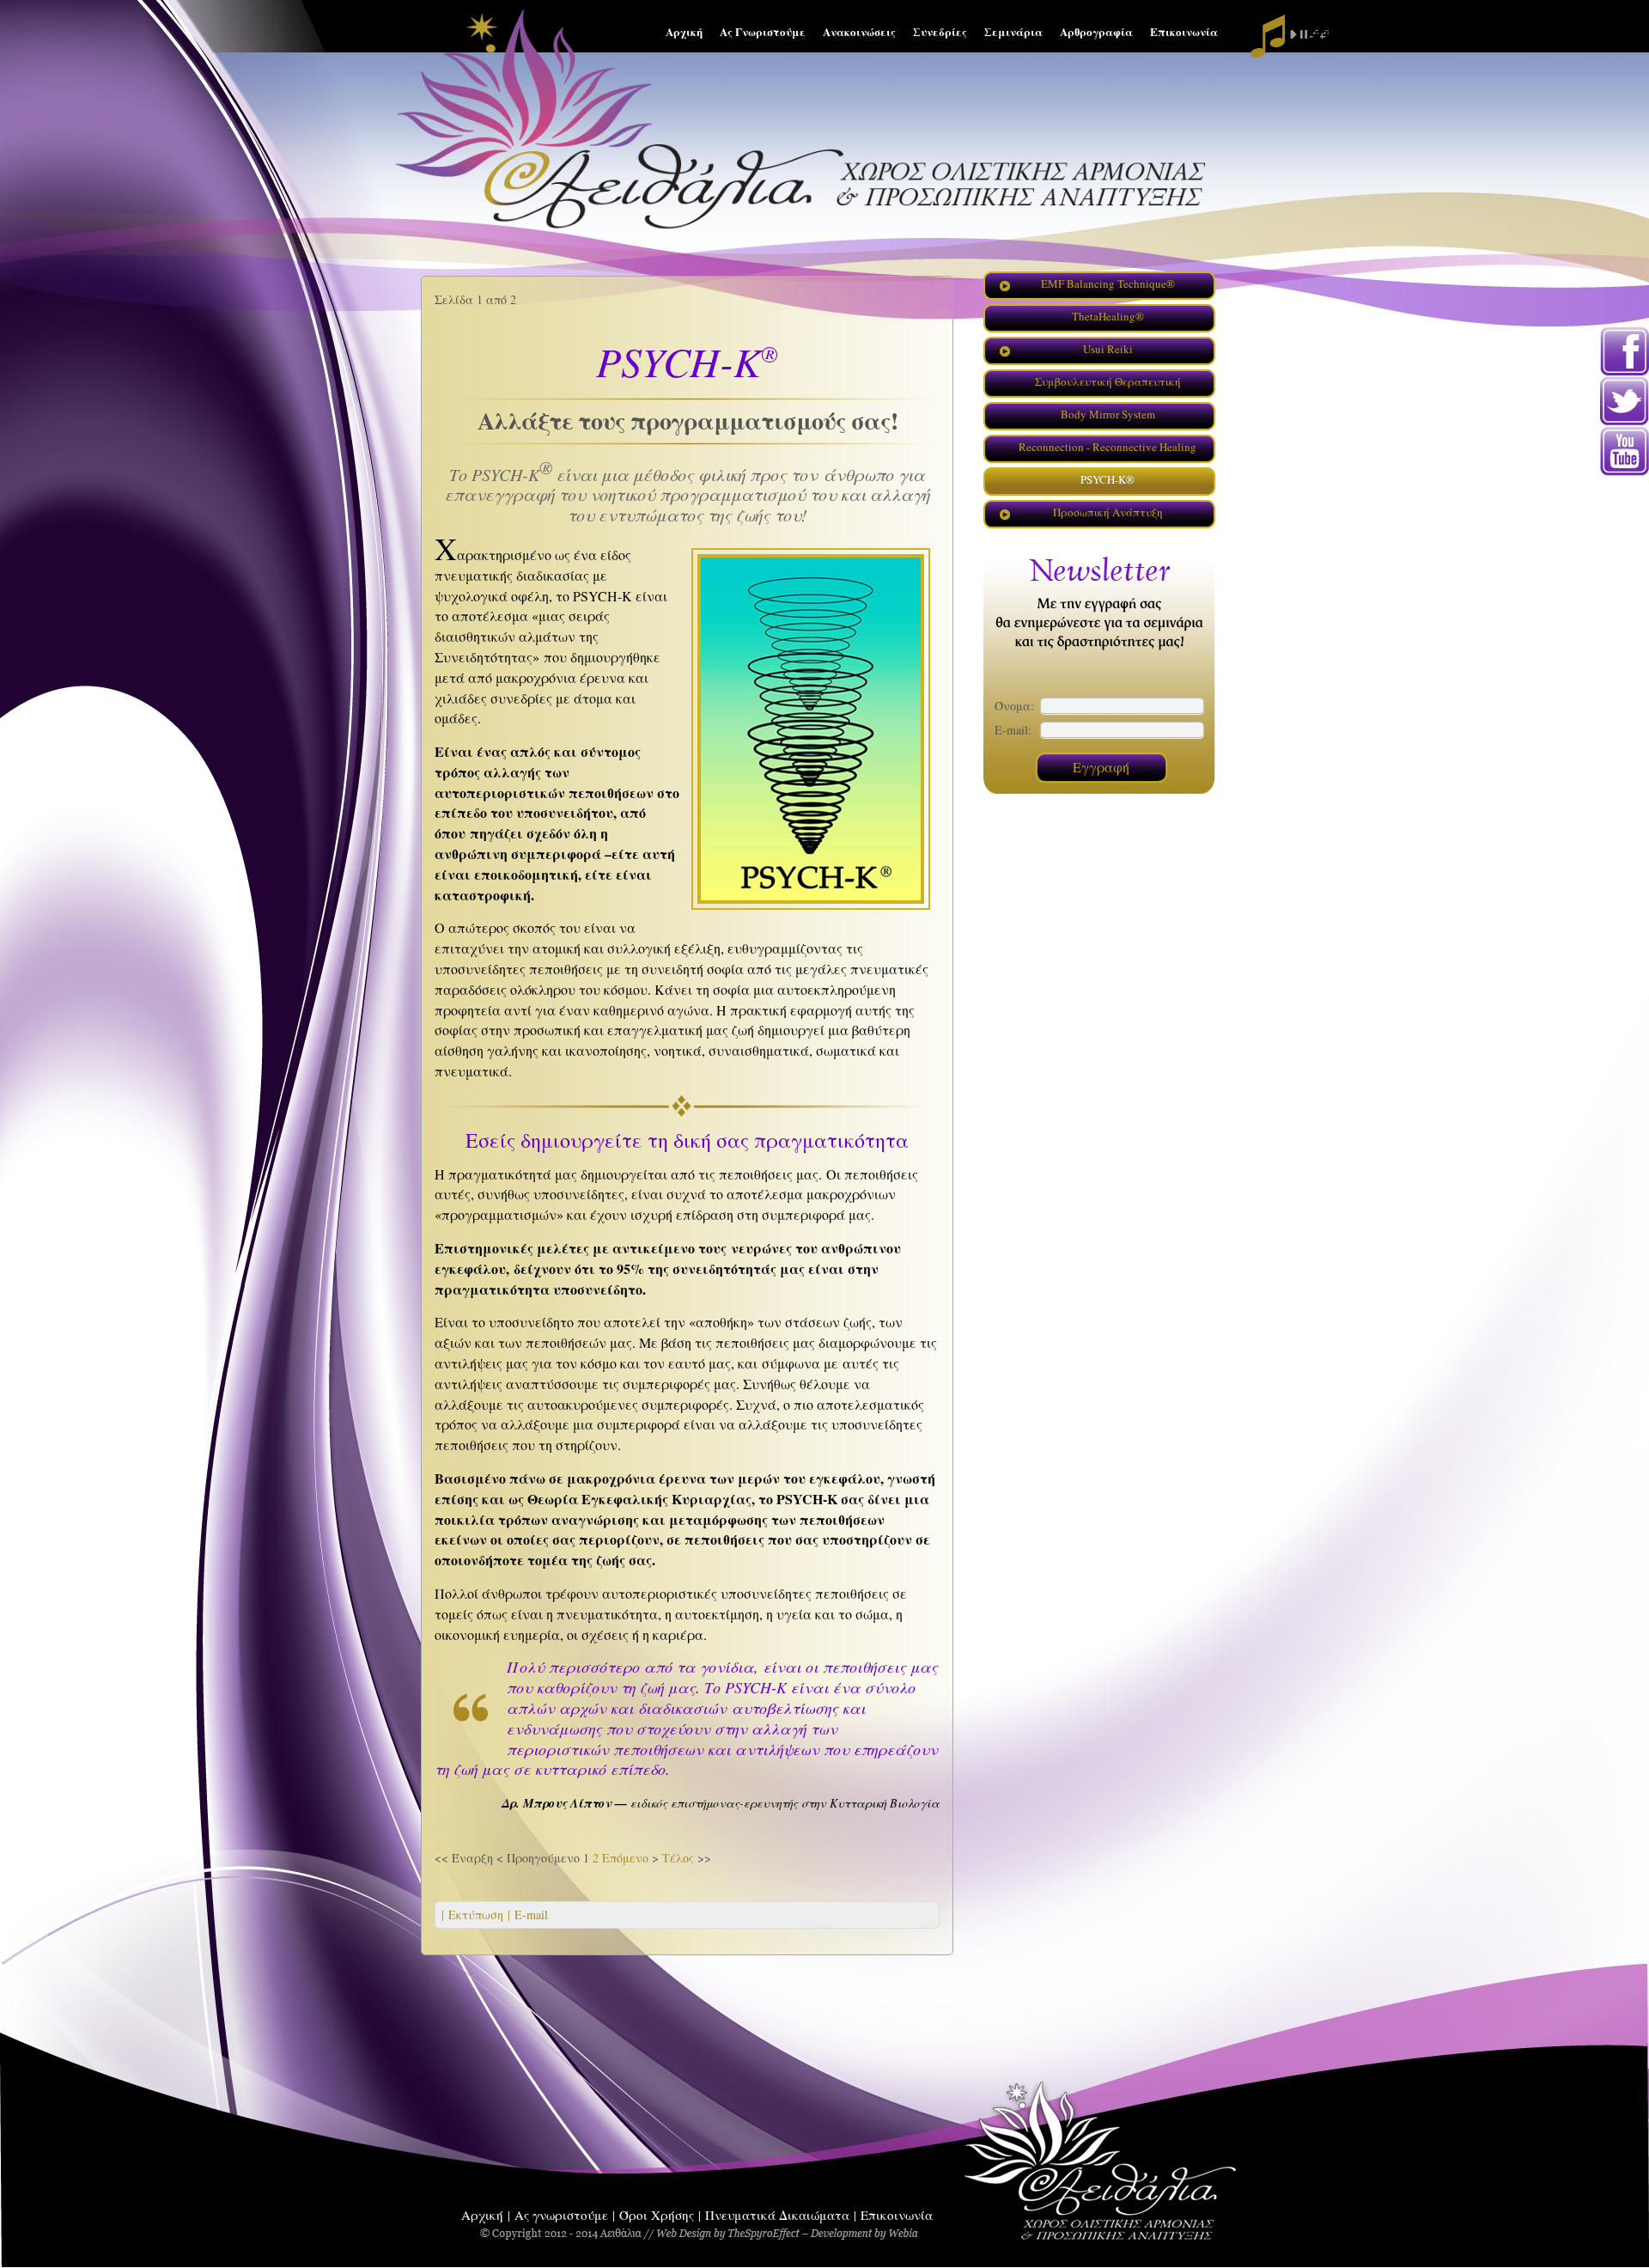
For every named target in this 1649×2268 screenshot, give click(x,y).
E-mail (529, 1914)
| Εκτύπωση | (476, 1914)
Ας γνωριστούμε (561, 2215)
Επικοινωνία (897, 2215)
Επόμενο (625, 1858)
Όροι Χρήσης (657, 2215)
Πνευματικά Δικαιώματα (777, 2215)
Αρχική (482, 2215)
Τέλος (678, 1858)
